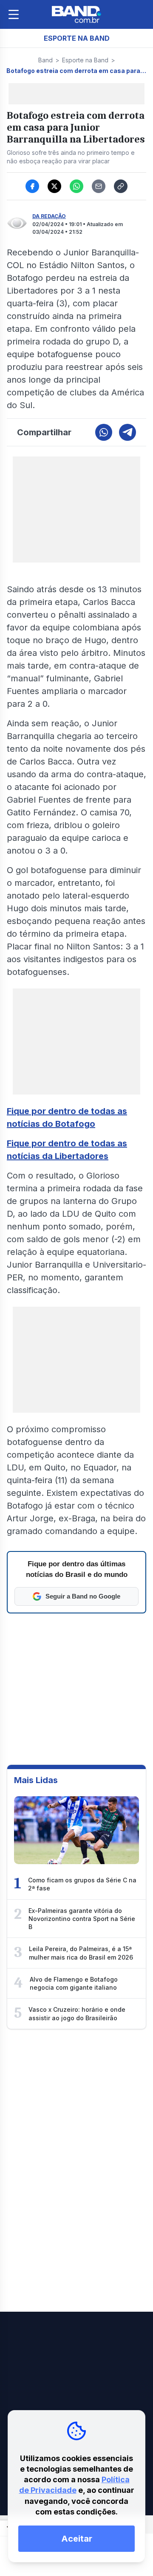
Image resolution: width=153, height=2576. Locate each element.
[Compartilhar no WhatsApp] (76, 186)
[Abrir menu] (14, 14)
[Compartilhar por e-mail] (99, 186)
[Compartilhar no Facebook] (32, 186)
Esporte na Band (85, 60)
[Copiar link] (121, 186)
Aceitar (77, 2539)
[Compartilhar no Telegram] (127, 432)
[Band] (76, 14)
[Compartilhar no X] (54, 186)
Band (45, 60)
